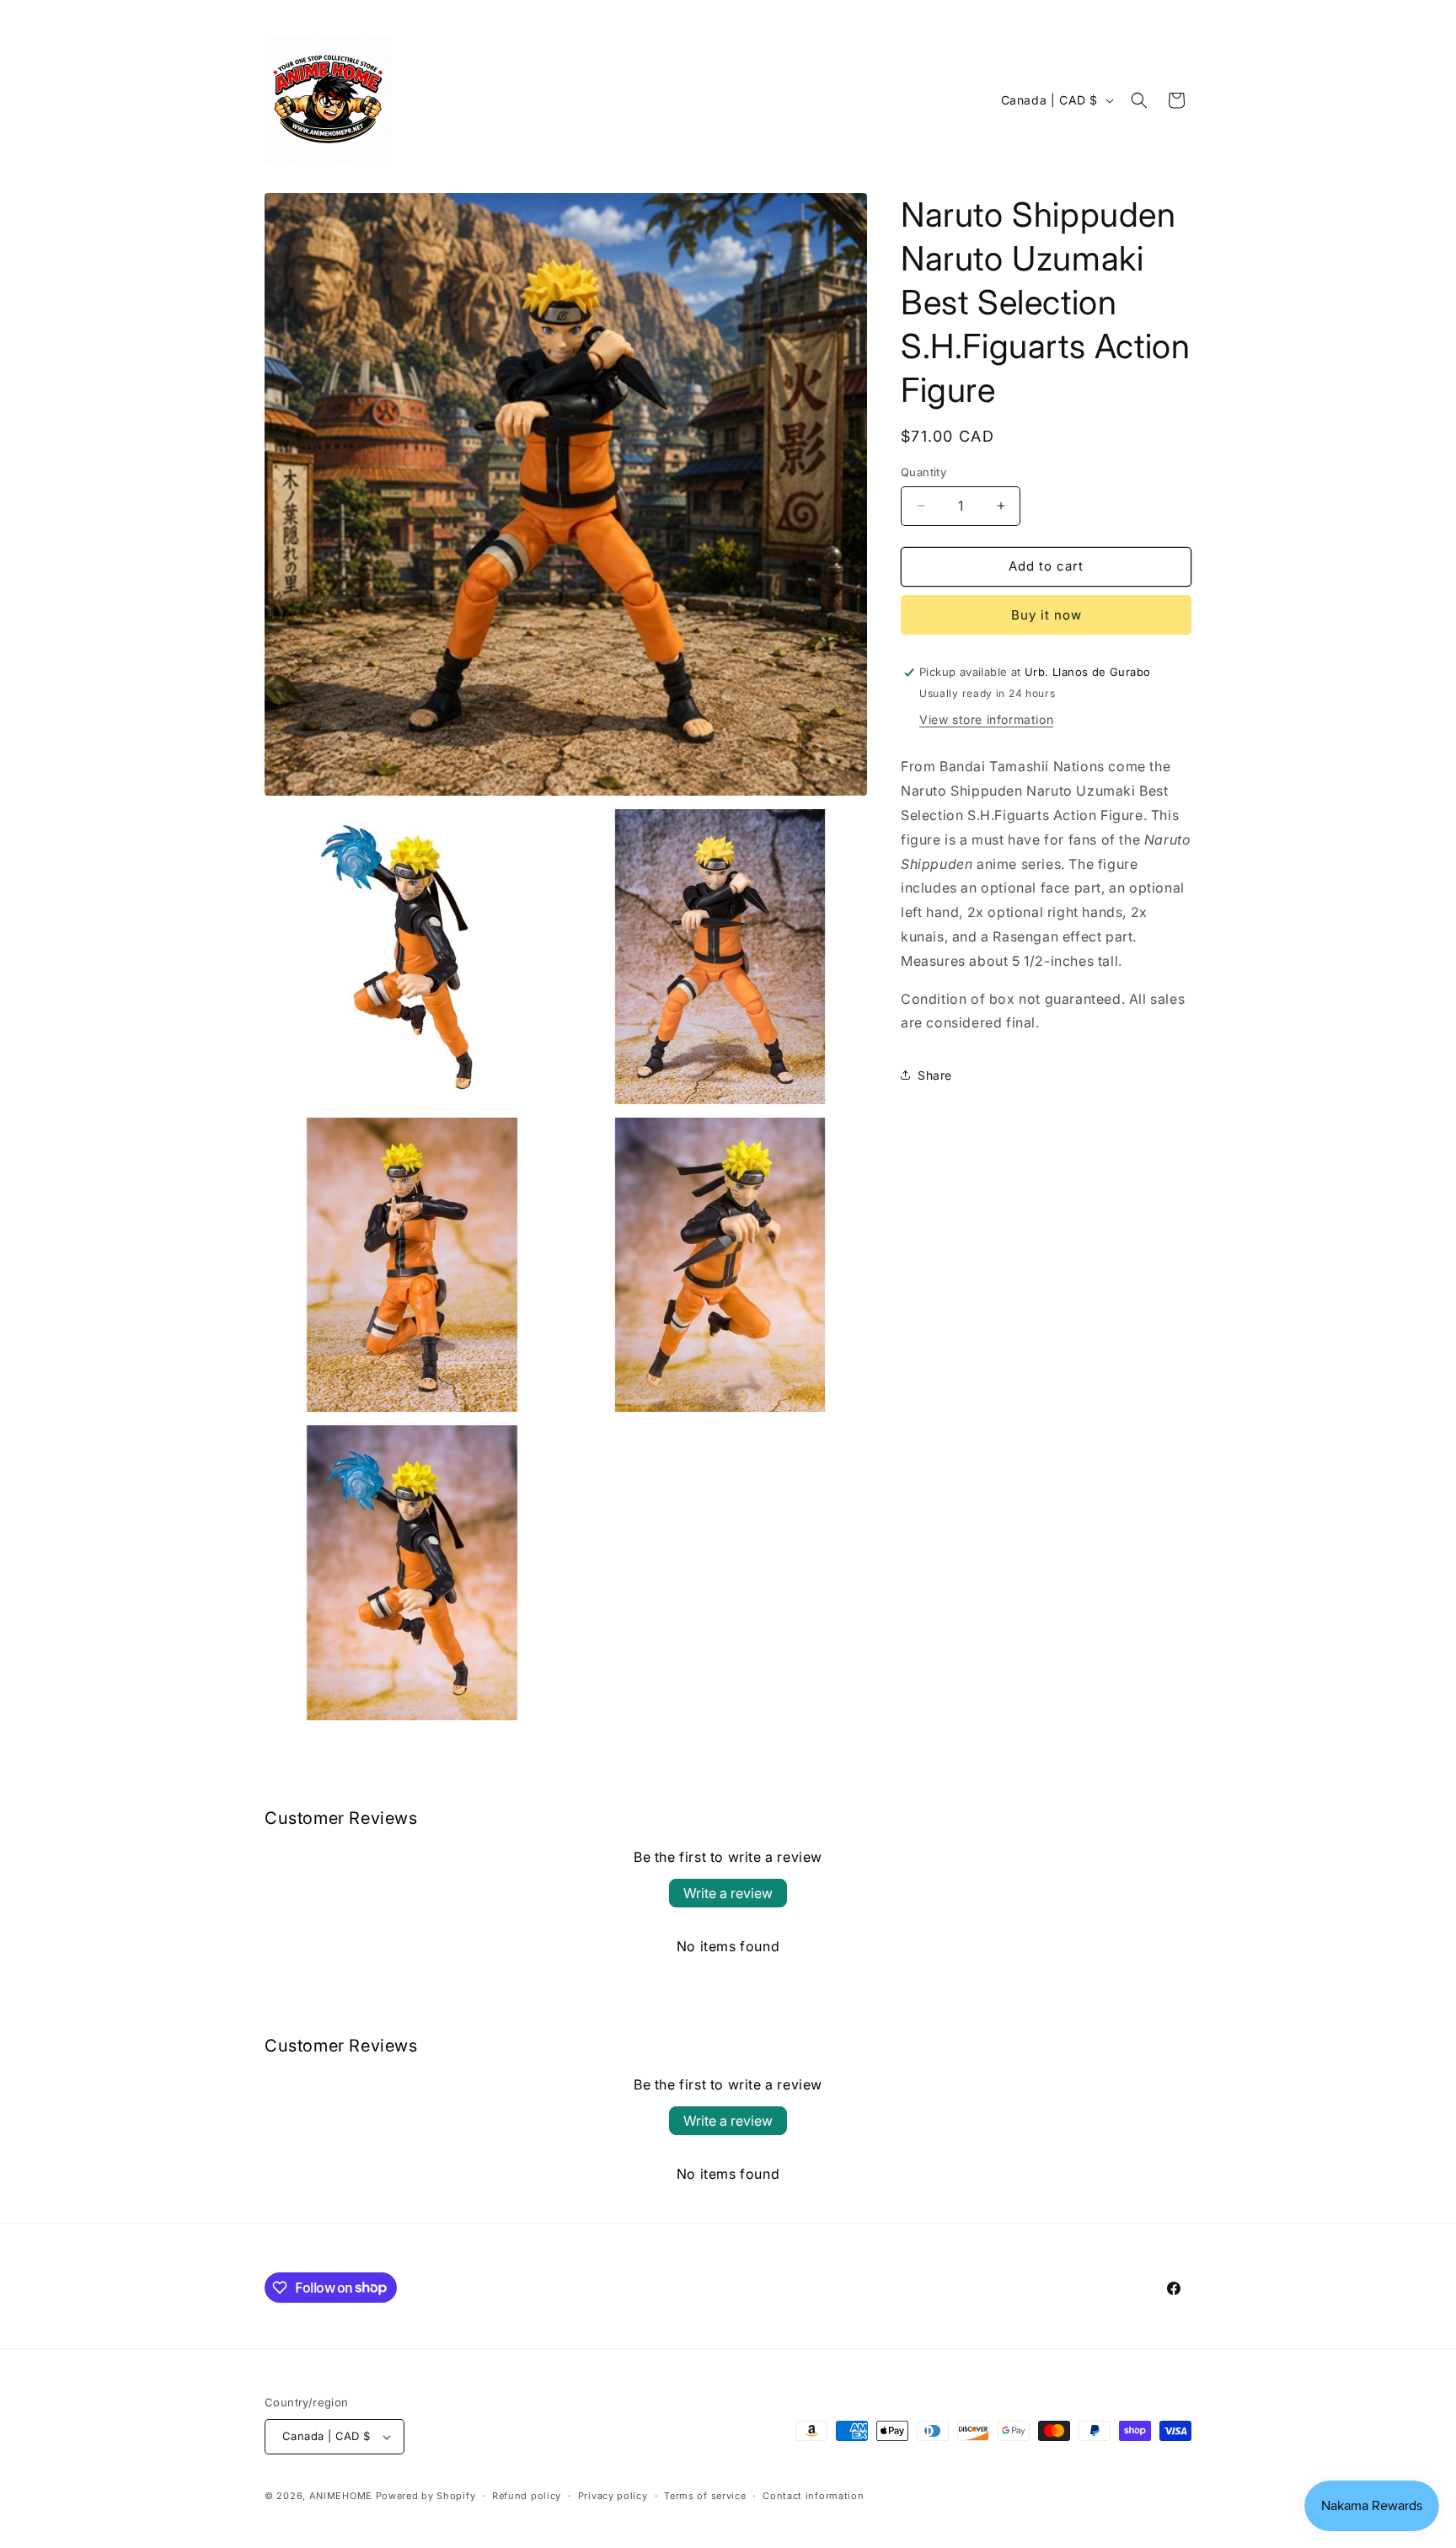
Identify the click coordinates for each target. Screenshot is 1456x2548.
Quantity (923, 472)
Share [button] (935, 1075)
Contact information (813, 2496)
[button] (1139, 100)
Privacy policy (613, 2496)
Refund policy (527, 2496)
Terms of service (705, 2496)
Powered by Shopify (426, 2496)
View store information (986, 719)
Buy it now (1046, 615)
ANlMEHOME (341, 2496)
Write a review (728, 1893)
